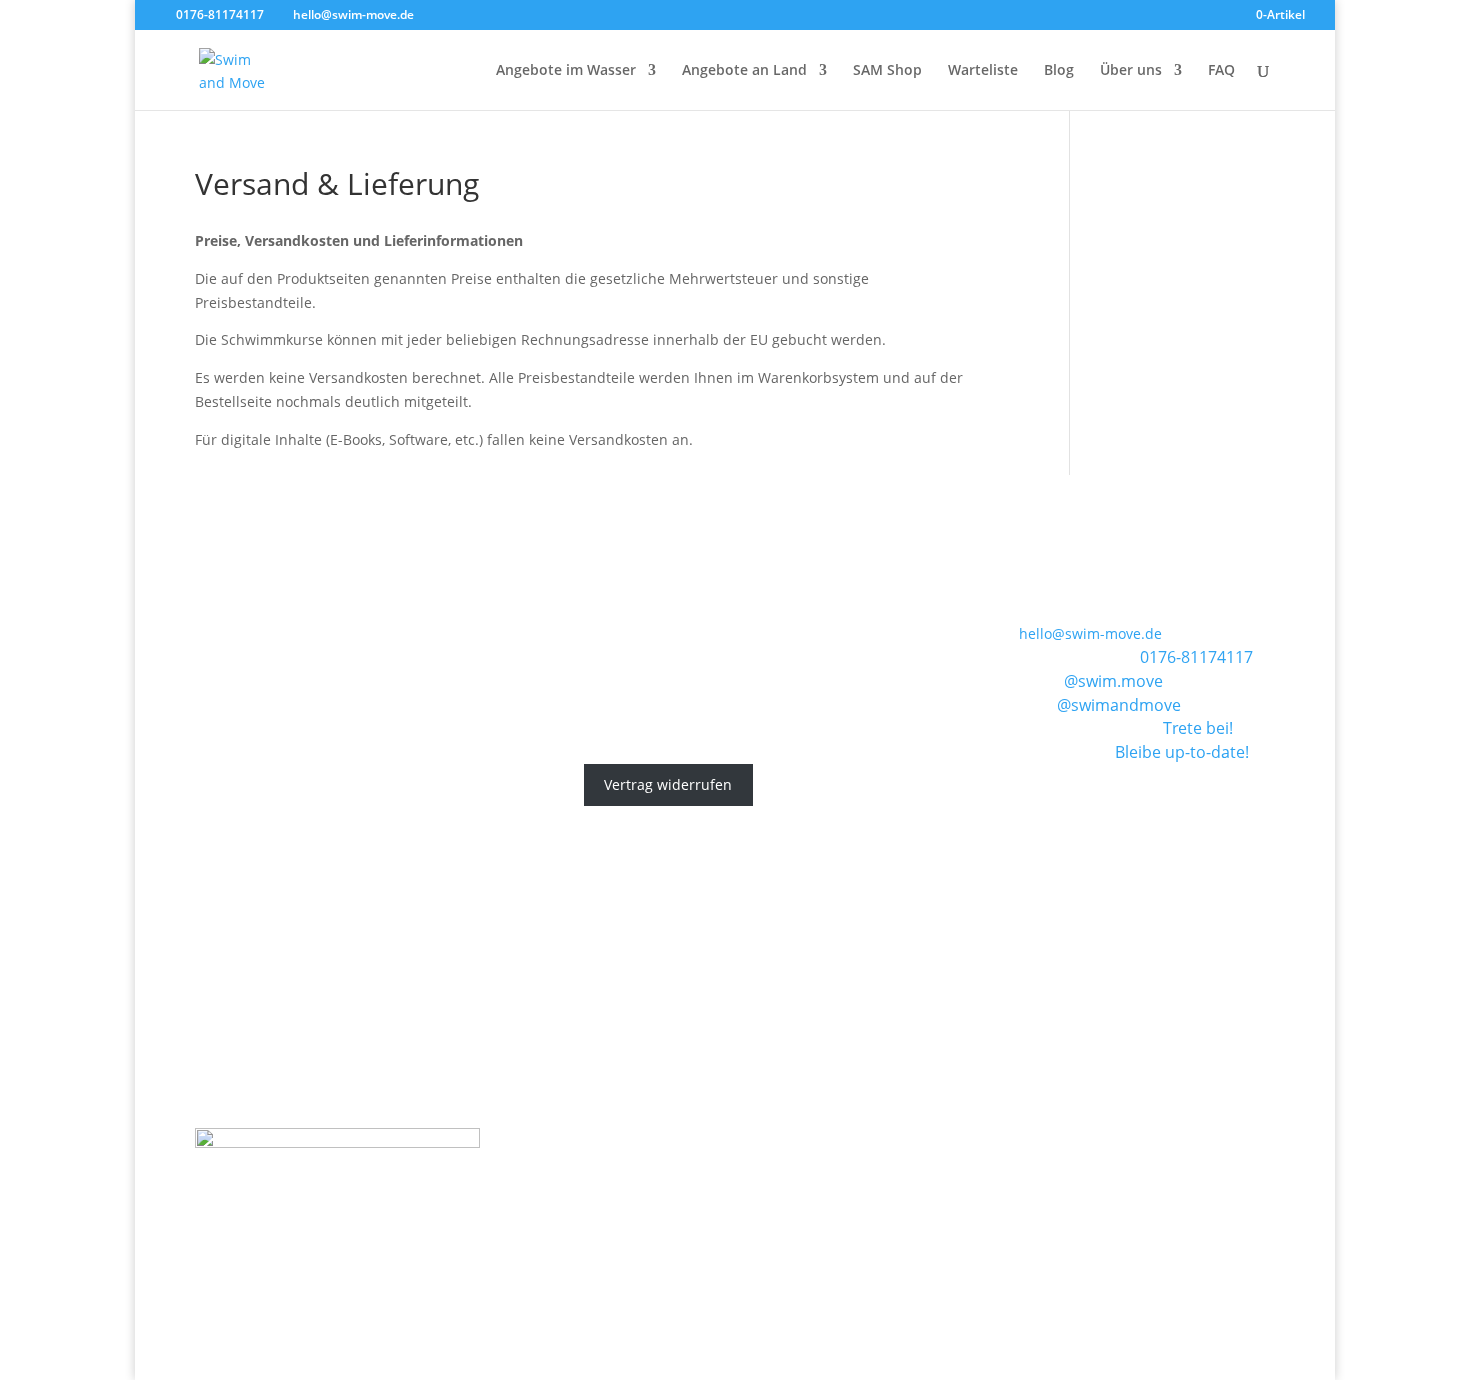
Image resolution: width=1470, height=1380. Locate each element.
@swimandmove (1119, 705)
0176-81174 (1183, 657)
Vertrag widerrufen (668, 784)
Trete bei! (1198, 728)
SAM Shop (887, 71)
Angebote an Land (744, 71)
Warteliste (983, 71)
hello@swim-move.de (1090, 633)
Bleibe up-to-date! (1182, 752)
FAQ (1221, 71)
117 (1239, 657)
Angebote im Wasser (566, 71)
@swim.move (1113, 681)
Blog (1059, 71)
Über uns (1131, 71)
